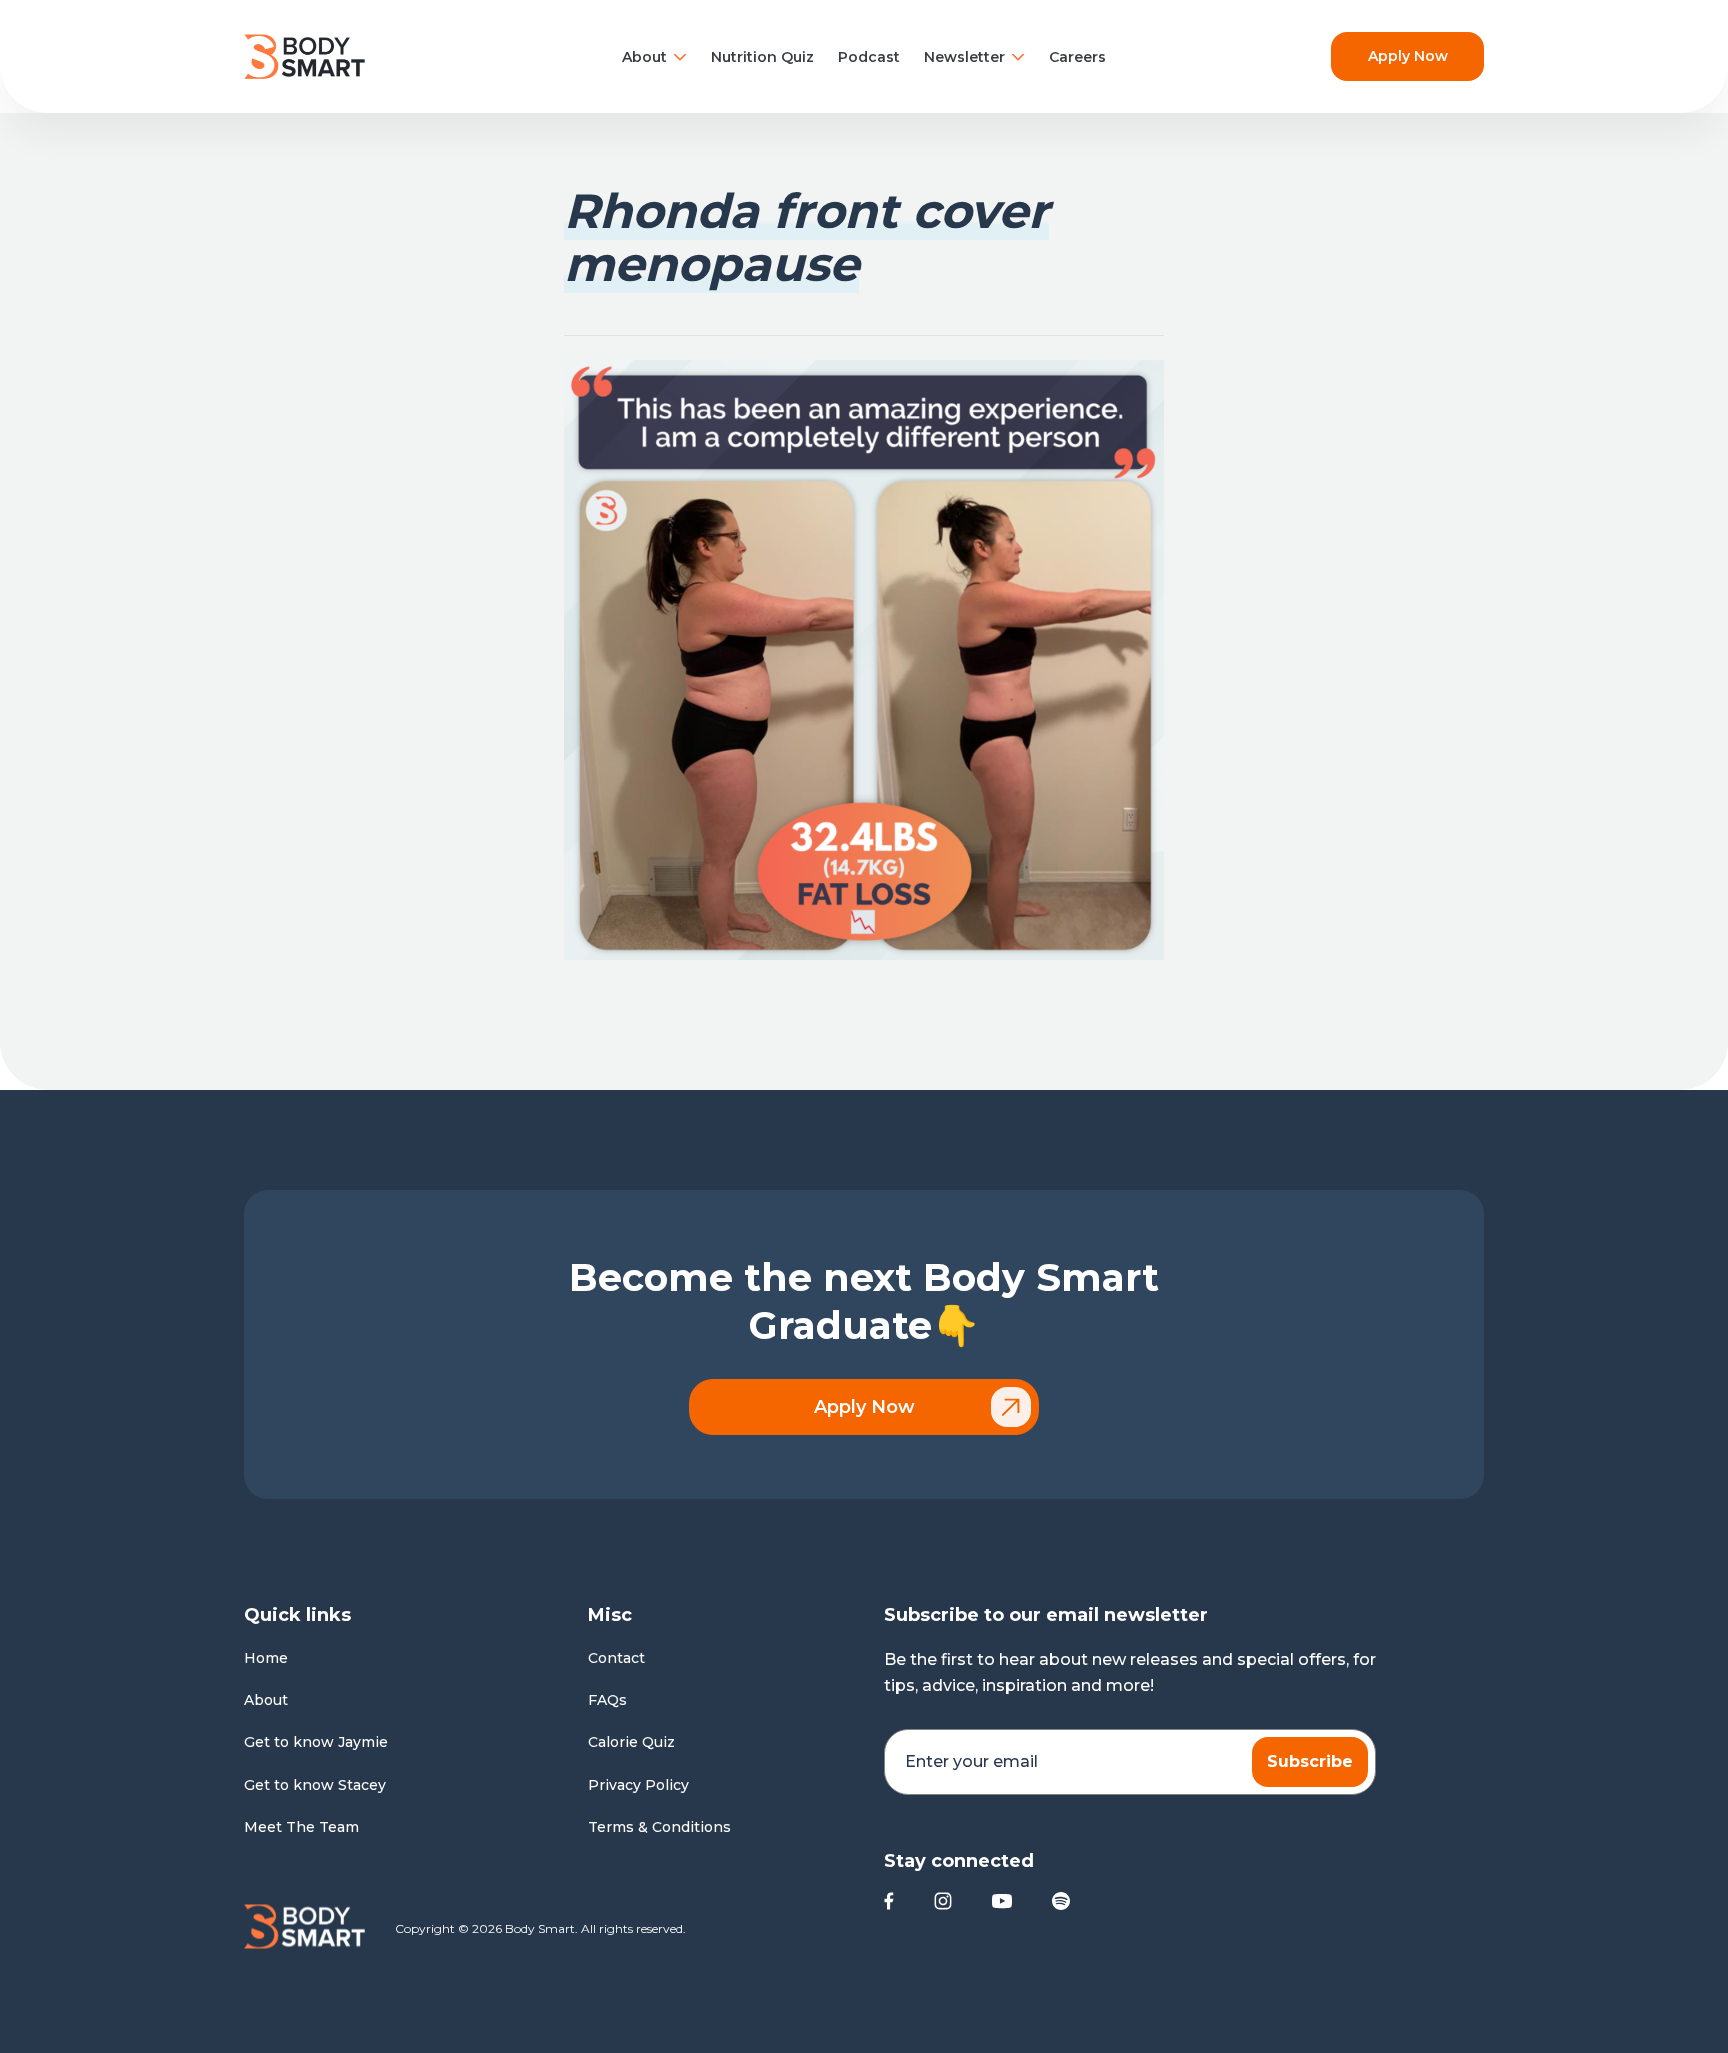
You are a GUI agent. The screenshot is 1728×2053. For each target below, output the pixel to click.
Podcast (869, 57)
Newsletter (964, 57)
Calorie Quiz (631, 1742)
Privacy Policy (638, 1785)
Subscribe (1310, 1761)
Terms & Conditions (659, 1827)
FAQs (607, 1700)
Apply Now (1408, 56)
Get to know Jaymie (316, 1742)
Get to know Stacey (315, 1785)
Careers (1077, 57)
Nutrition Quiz (762, 57)
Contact (616, 1658)
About (644, 57)
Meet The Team (301, 1827)
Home (266, 1658)
